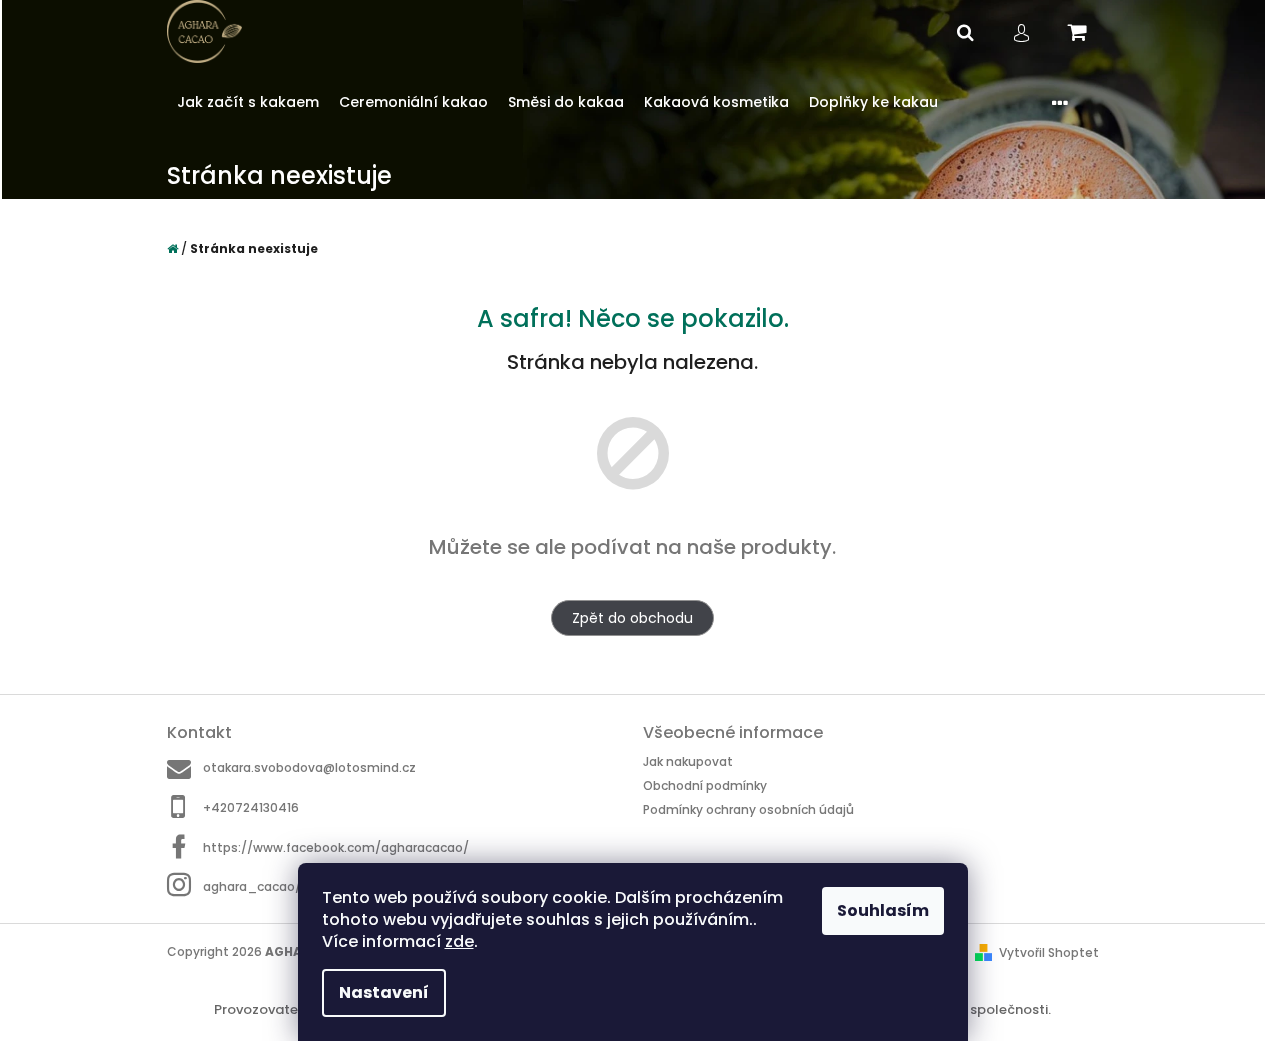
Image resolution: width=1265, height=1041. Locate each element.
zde (459, 941)
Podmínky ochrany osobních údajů (748, 809)
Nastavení (384, 992)
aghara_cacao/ (252, 886)
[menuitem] (248, 102)
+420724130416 (251, 807)
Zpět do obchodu (632, 618)
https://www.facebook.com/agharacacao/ (336, 847)
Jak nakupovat (688, 761)
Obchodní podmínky (705, 785)
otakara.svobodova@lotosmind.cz (309, 767)
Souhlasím (883, 910)
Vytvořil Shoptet (1049, 952)
